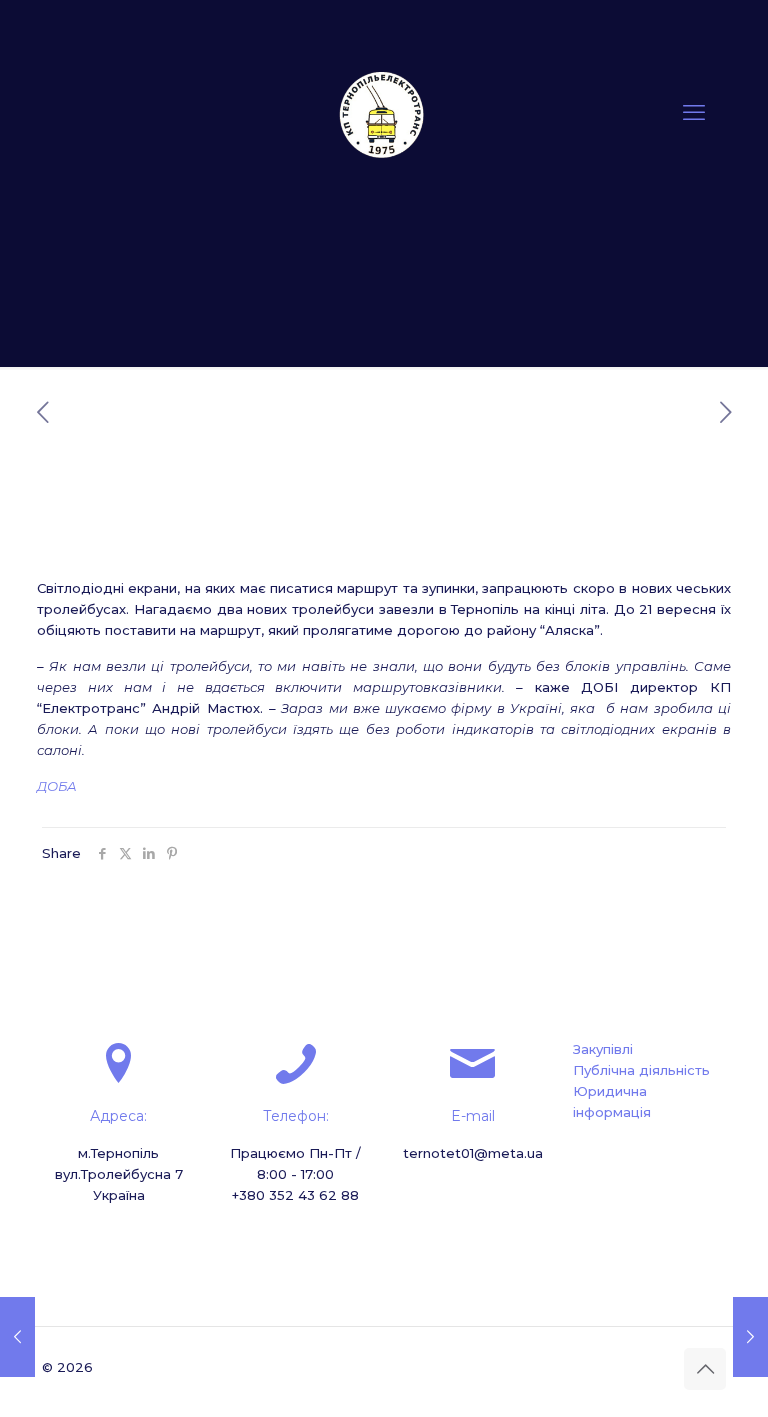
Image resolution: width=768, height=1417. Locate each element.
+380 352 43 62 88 (295, 1195)
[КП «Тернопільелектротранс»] (384, 113)
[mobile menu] (694, 113)
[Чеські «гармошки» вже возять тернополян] (750, 1337)
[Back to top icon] (705, 1369)
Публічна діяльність (641, 1070)
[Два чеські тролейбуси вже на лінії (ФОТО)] (17, 1337)
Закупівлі (603, 1049)
